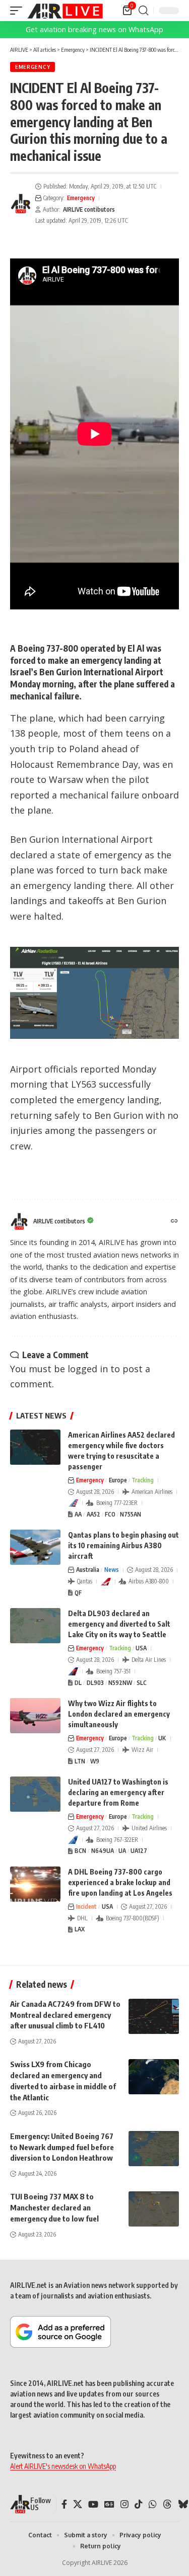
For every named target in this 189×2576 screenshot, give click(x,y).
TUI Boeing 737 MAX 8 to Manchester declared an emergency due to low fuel (54, 2207)
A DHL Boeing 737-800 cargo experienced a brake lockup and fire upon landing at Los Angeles (120, 1882)
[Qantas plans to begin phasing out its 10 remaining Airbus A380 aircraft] (35, 1547)
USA (141, 1648)
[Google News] (109, 2504)
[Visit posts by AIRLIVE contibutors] (21, 204)
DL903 (95, 1683)
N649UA (103, 1851)
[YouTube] (93, 2504)
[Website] (174, 1222)
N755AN (131, 1514)
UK (162, 1738)
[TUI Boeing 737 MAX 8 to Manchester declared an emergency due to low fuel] (154, 2209)
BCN (80, 1851)
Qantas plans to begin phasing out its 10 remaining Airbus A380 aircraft (123, 1545)
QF (78, 1593)
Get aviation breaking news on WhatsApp (94, 29)
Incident (86, 1906)
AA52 (93, 1514)
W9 (95, 1761)
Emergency (33, 67)
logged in (88, 1369)
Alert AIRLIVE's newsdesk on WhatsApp (63, 2466)
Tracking (143, 1480)
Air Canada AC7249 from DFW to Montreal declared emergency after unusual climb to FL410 (65, 2015)
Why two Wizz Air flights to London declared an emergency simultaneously (119, 1714)
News (112, 1570)
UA (122, 1851)
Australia (88, 1570)
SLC (142, 1683)
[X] (78, 2504)
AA (78, 1514)
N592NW (120, 1683)
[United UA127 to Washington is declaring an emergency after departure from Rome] (35, 1794)
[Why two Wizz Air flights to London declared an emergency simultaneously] (35, 1716)
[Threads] (167, 2504)
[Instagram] (124, 2504)
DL (78, 1683)
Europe (118, 1480)
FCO (110, 1514)
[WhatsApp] (153, 2504)
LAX (80, 1929)
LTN (80, 1761)
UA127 (139, 1851)
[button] (19, 11)
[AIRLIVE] (65, 11)
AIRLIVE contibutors (89, 209)
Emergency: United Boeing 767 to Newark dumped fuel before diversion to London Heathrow (62, 2147)
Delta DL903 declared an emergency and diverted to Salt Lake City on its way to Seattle (119, 1624)
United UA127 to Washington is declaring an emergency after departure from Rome (118, 1792)
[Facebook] (64, 2504)
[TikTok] (139, 2504)
